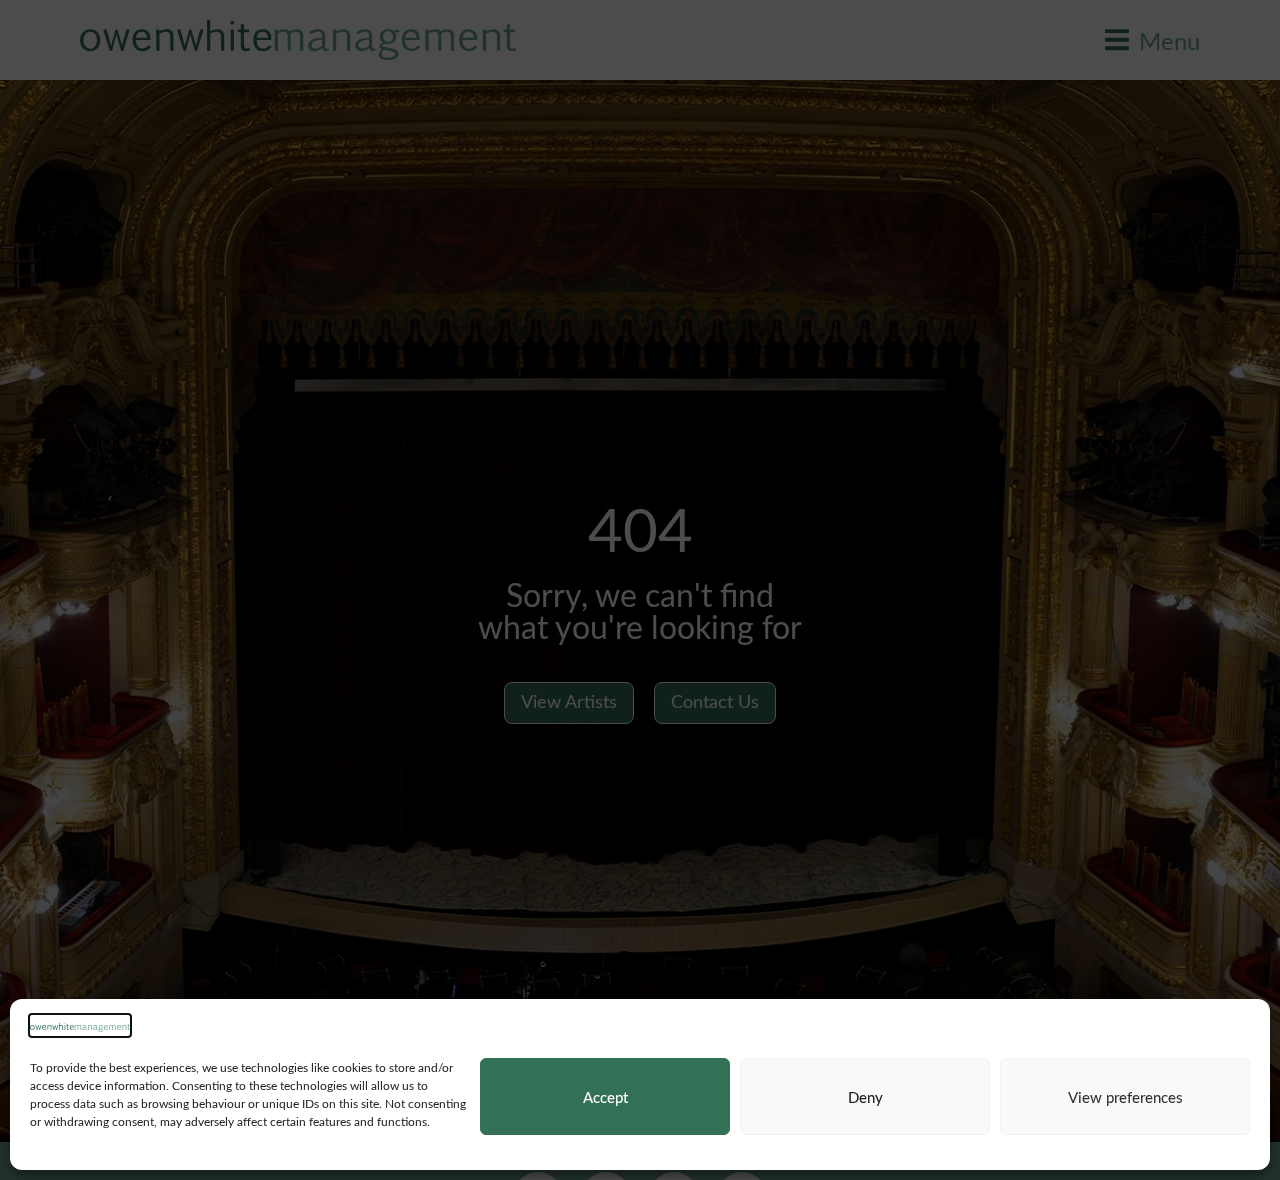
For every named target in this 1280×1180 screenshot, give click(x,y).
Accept (605, 1097)
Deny (865, 1097)
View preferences (1125, 1097)
